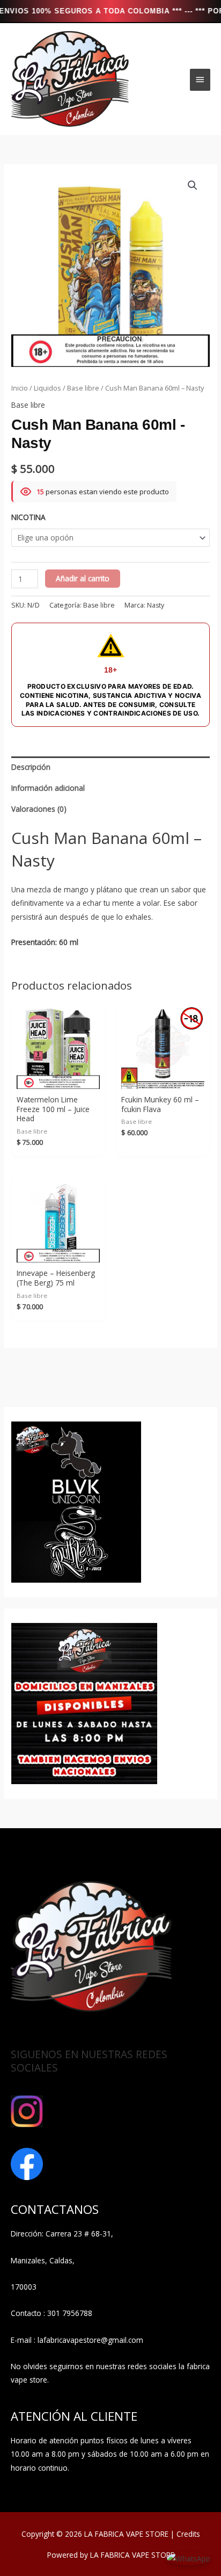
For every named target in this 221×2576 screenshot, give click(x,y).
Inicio (20, 388)
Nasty (156, 605)
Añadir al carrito (83, 578)
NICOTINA (28, 517)
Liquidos (47, 388)
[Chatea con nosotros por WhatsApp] (189, 2557)
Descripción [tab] (31, 767)
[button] (193, 185)
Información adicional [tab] (48, 788)
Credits (188, 2534)
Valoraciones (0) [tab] (39, 809)
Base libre (83, 388)
